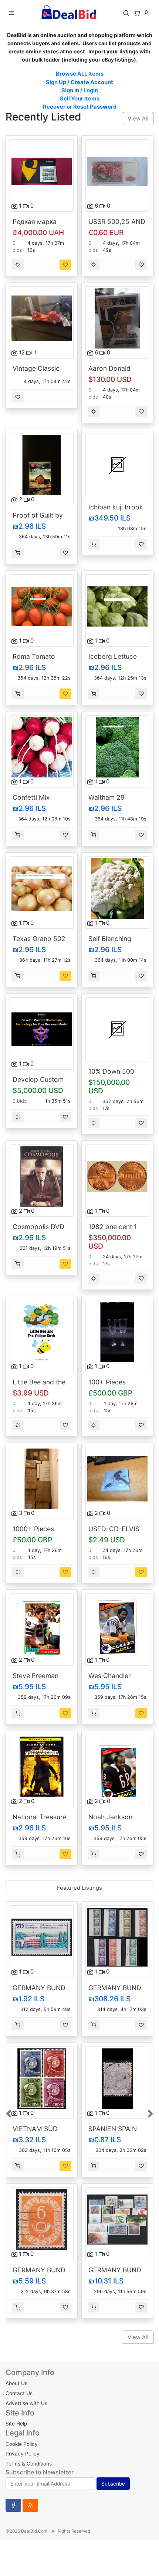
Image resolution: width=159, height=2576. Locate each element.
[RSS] (30, 2505)
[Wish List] (65, 265)
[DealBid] (68, 12)
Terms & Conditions (29, 2464)
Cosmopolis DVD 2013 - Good (38, 1231)
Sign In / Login (80, 90)
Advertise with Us (26, 2403)
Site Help (16, 2424)
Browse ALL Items (80, 74)
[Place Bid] (18, 265)
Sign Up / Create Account (79, 82)
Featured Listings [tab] (79, 1888)
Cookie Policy (22, 2444)
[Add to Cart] (18, 553)
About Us (16, 2383)
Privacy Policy (23, 2454)
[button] (9, 2113)
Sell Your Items (80, 99)
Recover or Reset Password (80, 107)
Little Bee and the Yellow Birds (39, 1386)
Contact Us (19, 2393)
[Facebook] (13, 2505)
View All (138, 119)
